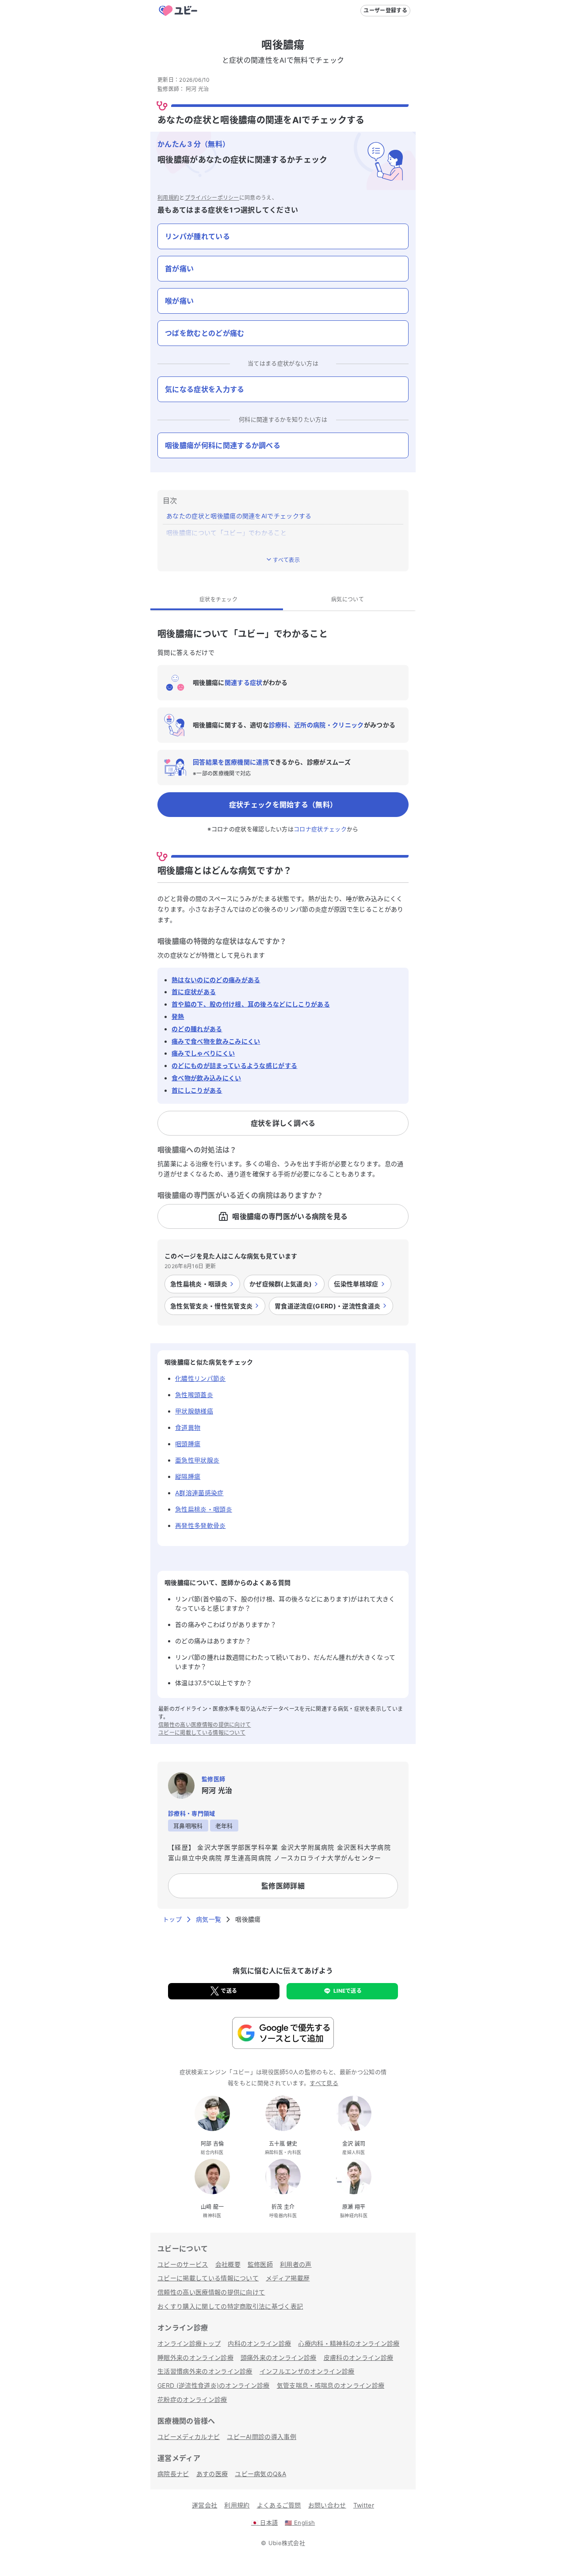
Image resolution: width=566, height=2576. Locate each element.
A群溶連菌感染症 (199, 1493)
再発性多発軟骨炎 (201, 1525)
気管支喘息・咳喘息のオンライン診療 (331, 2385)
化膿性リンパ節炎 (201, 1378)
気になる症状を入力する (205, 389)
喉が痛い (179, 301)
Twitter (364, 2505)
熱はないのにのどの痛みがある (216, 980)
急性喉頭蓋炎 (194, 1395)
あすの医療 (212, 2474)
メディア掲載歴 (288, 2278)
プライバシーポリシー (212, 198)
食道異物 (188, 1427)
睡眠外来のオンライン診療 (195, 2358)
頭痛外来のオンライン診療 (279, 2358)
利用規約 (168, 198)
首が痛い (179, 269)
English (300, 2523)
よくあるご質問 (279, 2505)
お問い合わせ (327, 2505)
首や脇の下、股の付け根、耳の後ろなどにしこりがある (251, 1004)
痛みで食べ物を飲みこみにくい (216, 1041)
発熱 (178, 1016)
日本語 (265, 2523)
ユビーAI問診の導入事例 (262, 2437)
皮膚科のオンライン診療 (359, 2358)
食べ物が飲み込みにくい (207, 1078)
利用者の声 (296, 2264)
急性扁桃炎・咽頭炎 (204, 1509)
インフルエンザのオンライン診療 (307, 2371)
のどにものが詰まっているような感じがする (234, 1066)
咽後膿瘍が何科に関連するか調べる (223, 445)
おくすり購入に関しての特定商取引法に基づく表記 (230, 2306)
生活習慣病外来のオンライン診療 (205, 2371)
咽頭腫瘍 (188, 1444)
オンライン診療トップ (189, 2343)
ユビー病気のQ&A (260, 2474)
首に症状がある (194, 992)
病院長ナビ (173, 2474)
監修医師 (260, 2264)
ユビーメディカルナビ (189, 2437)
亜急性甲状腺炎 (197, 1460)
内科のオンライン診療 (259, 2343)
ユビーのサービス (183, 2264)
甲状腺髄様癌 (194, 1411)
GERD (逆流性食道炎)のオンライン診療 (214, 2385)
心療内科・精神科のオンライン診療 (349, 2343)
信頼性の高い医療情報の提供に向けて (205, 1725)
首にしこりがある (197, 1090)
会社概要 (228, 2264)
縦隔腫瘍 (188, 1476)
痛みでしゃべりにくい (203, 1053)
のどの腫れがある (197, 1029)
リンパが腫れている (197, 236)
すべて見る (324, 2083)
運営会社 (205, 2505)
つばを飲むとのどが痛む (205, 333)
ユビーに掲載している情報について (202, 1733)
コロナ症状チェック (320, 829)
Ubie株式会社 (287, 2543)
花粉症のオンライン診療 (192, 2399)
